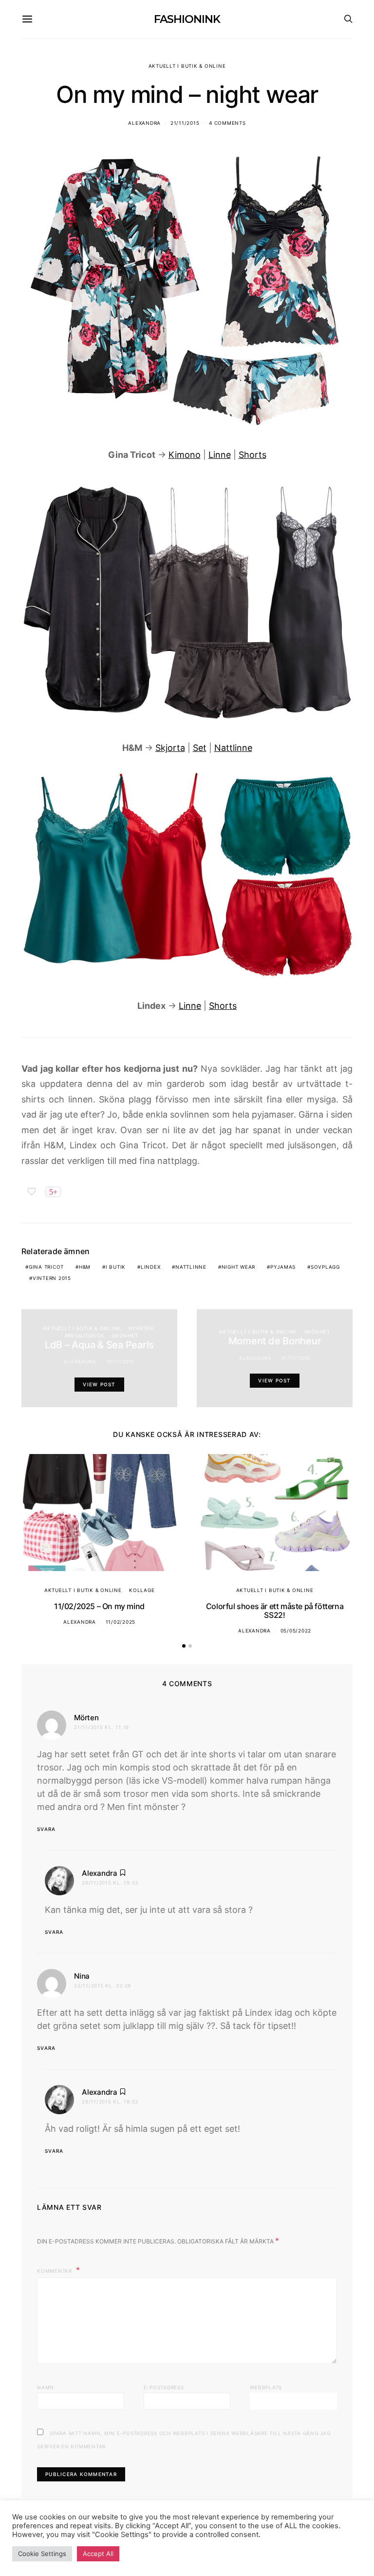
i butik (116, 1267)
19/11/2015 (121, 1361)
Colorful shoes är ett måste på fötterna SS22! (275, 1611)
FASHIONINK (187, 19)
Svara (46, 1829)
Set (200, 748)
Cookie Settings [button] (42, 2554)
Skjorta (170, 748)
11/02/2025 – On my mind (99, 1606)
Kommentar (56, 2271)
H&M (85, 1267)
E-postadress (164, 2387)
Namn (46, 2387)
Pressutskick (85, 1336)
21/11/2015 (185, 123)
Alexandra (144, 123)
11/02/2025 (121, 1622)
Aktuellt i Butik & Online (187, 66)
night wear (239, 1267)
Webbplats (266, 2387)
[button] (184, 1646)
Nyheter (141, 1328)
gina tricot (46, 1267)
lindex (151, 1267)
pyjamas (283, 1267)
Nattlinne (233, 748)
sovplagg (325, 1267)
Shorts (252, 455)
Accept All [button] (98, 2554)
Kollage (142, 1590)
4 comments (227, 123)
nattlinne (191, 1267)
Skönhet (125, 1336)
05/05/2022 (296, 1631)
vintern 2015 (52, 1278)
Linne (220, 455)
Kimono (185, 455)
